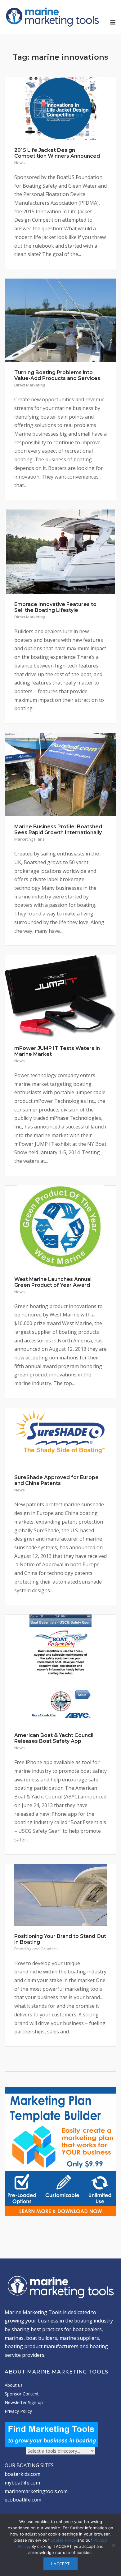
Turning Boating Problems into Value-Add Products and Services (57, 375)
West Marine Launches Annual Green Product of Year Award (53, 1282)
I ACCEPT (60, 2564)
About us (14, 2385)
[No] (113, 2545)
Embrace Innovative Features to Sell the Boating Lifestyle (55, 607)
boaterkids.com (22, 2474)
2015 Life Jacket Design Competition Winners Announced (57, 153)
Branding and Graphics (36, 1949)
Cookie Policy (63, 2540)
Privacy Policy (18, 2411)
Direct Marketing (30, 385)
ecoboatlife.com (23, 2500)
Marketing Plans (29, 839)
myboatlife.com (22, 2483)
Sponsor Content (22, 2394)
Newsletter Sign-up (24, 2402)
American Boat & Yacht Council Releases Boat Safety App (54, 1738)
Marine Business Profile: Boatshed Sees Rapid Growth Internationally (58, 830)
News (20, 163)
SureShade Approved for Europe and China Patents (56, 1480)
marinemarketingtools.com (36, 2491)
